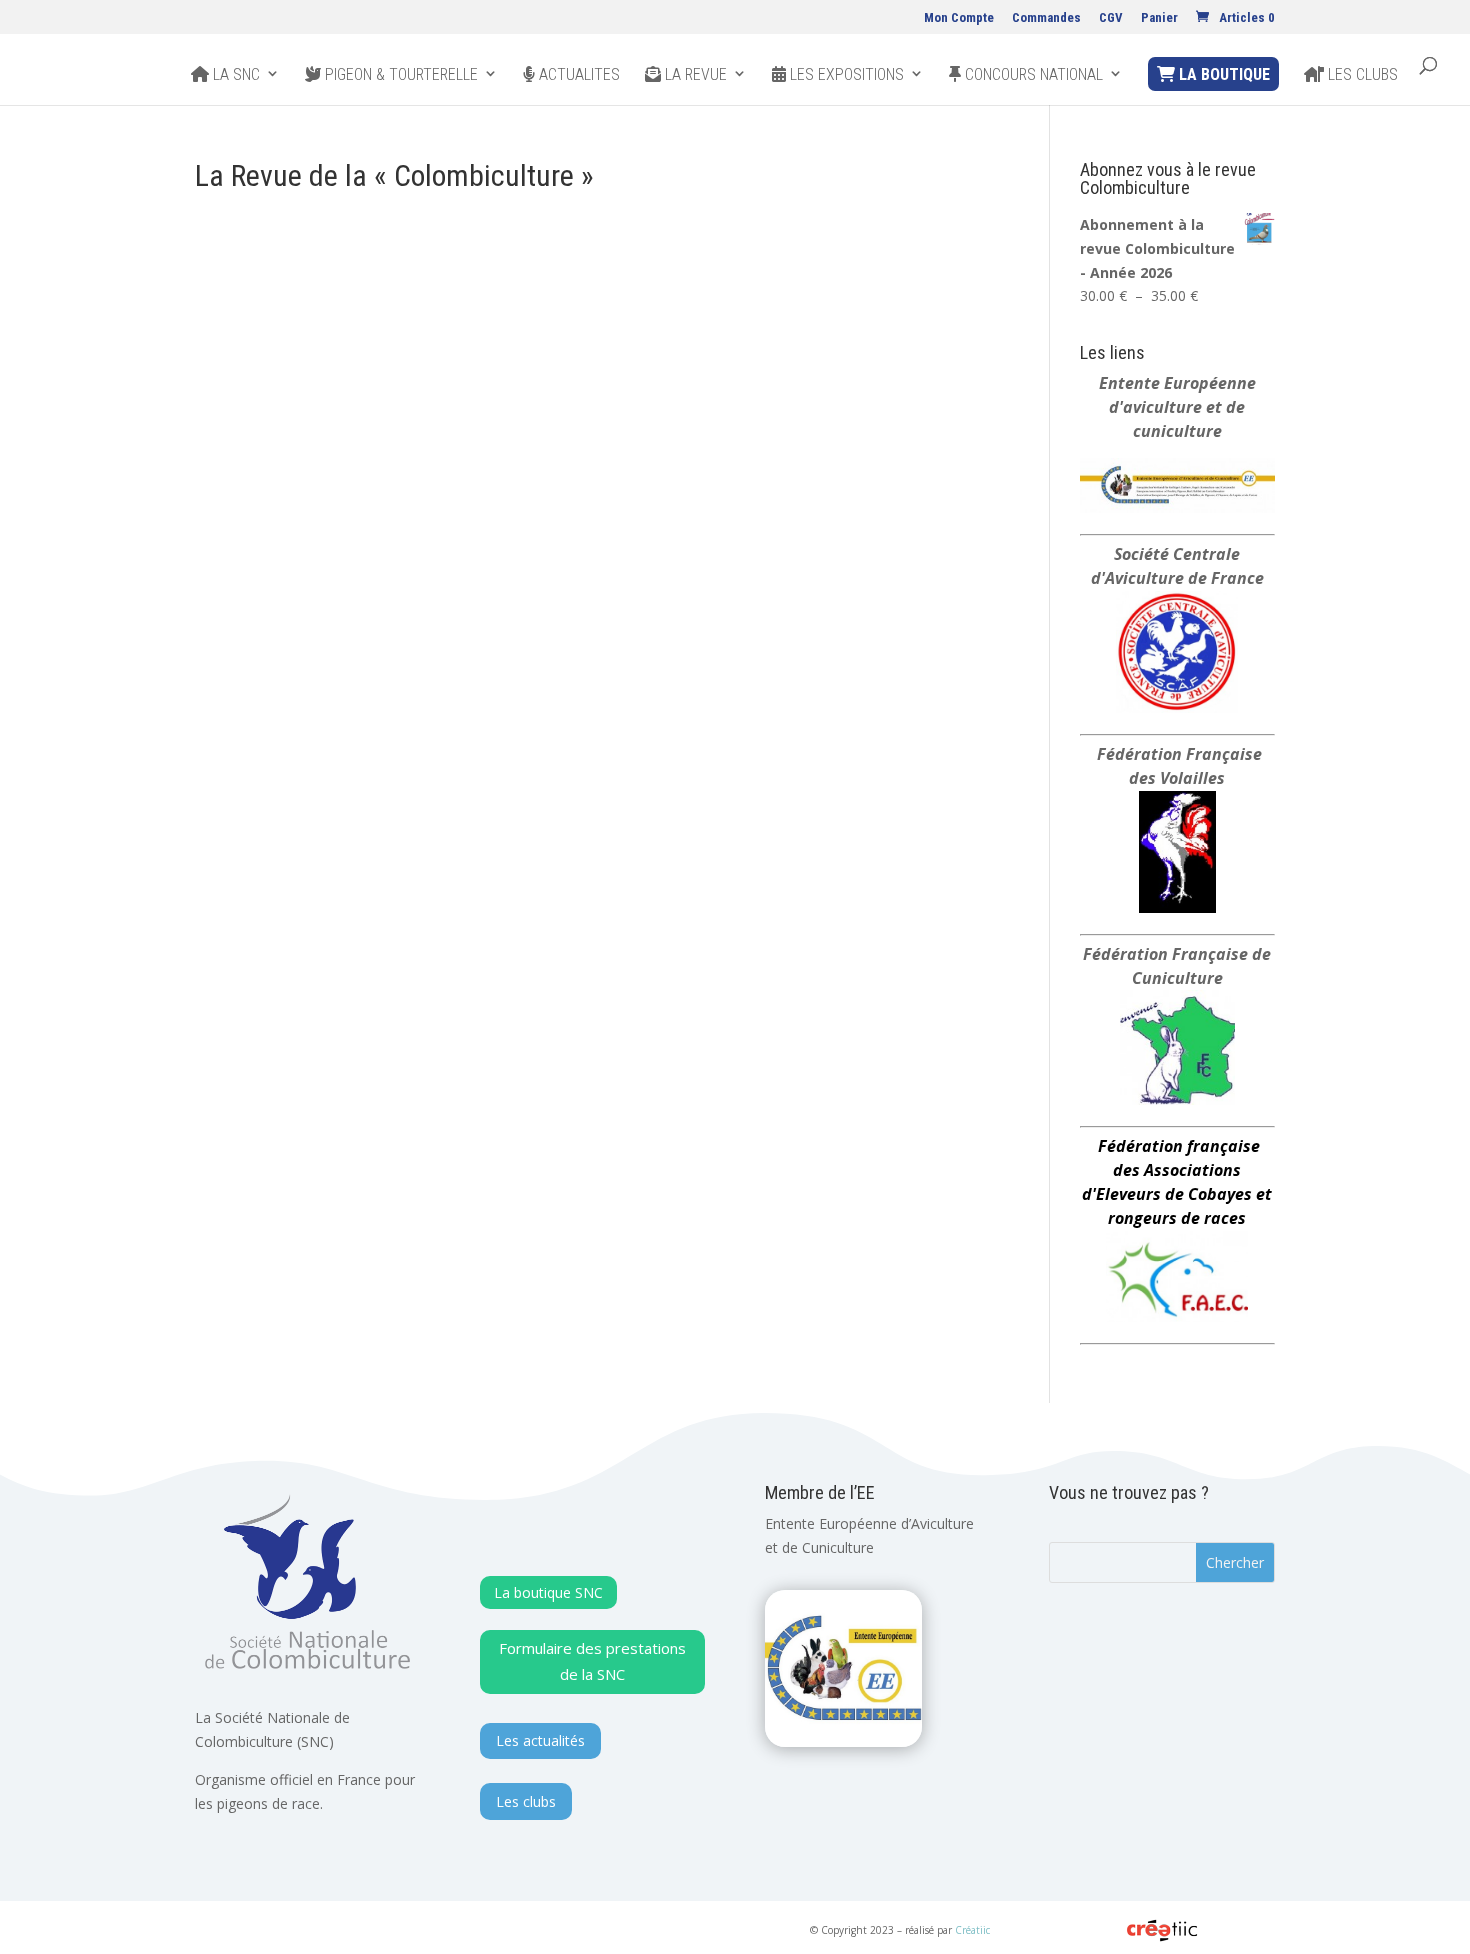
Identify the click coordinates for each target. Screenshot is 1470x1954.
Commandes (1046, 18)
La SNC (234, 75)
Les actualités (540, 1740)
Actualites (577, 75)
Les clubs (1361, 75)
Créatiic (972, 1930)
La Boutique (1222, 74)
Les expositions (845, 75)
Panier (1159, 18)
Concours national (1032, 75)
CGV (1111, 18)
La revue (694, 75)
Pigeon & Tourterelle (399, 75)
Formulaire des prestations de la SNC (592, 1661)
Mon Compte (959, 18)
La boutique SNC (548, 1592)
